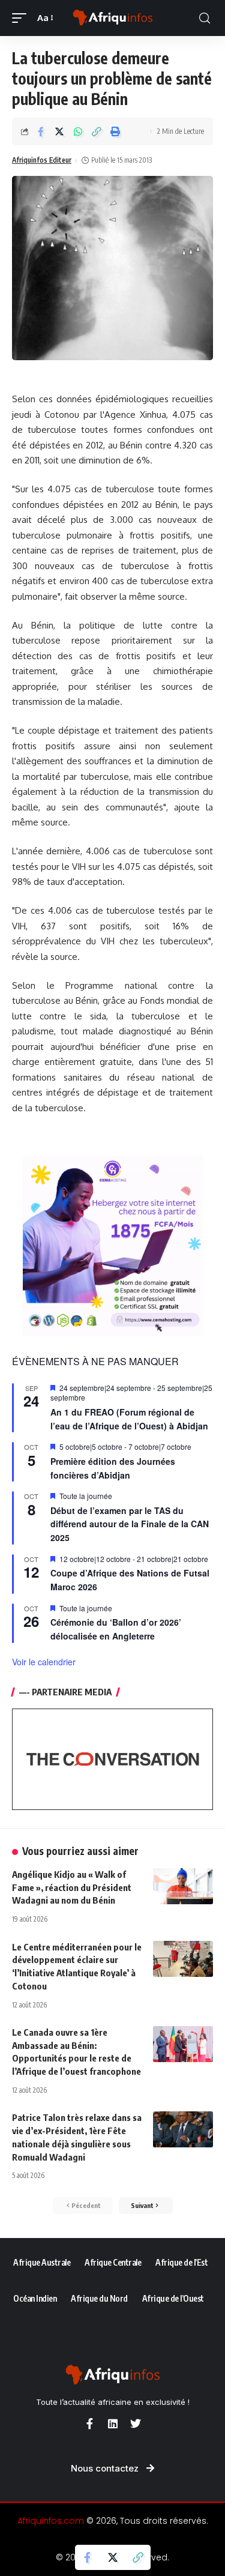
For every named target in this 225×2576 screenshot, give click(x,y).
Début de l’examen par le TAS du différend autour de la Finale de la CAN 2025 (130, 1524)
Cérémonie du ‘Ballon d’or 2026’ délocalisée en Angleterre (116, 1629)
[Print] (115, 131)
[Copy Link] (97, 131)
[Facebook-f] (90, 2424)
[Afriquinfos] (113, 18)
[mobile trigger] (22, 18)
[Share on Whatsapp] (78, 131)
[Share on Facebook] (41, 131)
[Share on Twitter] (59, 131)
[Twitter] (136, 2424)
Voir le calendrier (44, 1662)
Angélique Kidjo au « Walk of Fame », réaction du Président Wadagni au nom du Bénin (72, 1887)
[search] (205, 18)
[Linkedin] (113, 2424)
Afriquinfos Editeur (42, 160)
